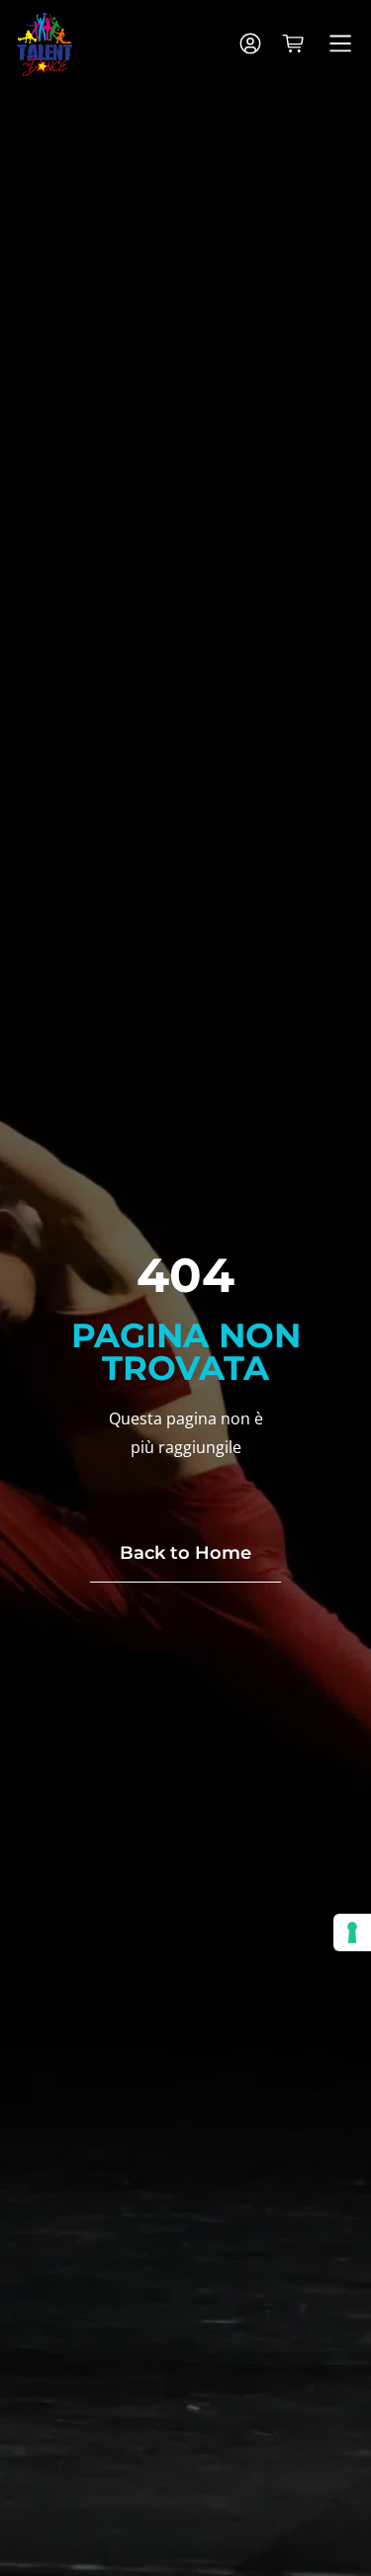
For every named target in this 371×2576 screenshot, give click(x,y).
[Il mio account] (250, 43)
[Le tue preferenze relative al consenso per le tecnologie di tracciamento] (352, 1932)
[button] (340, 45)
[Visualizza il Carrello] (293, 43)
